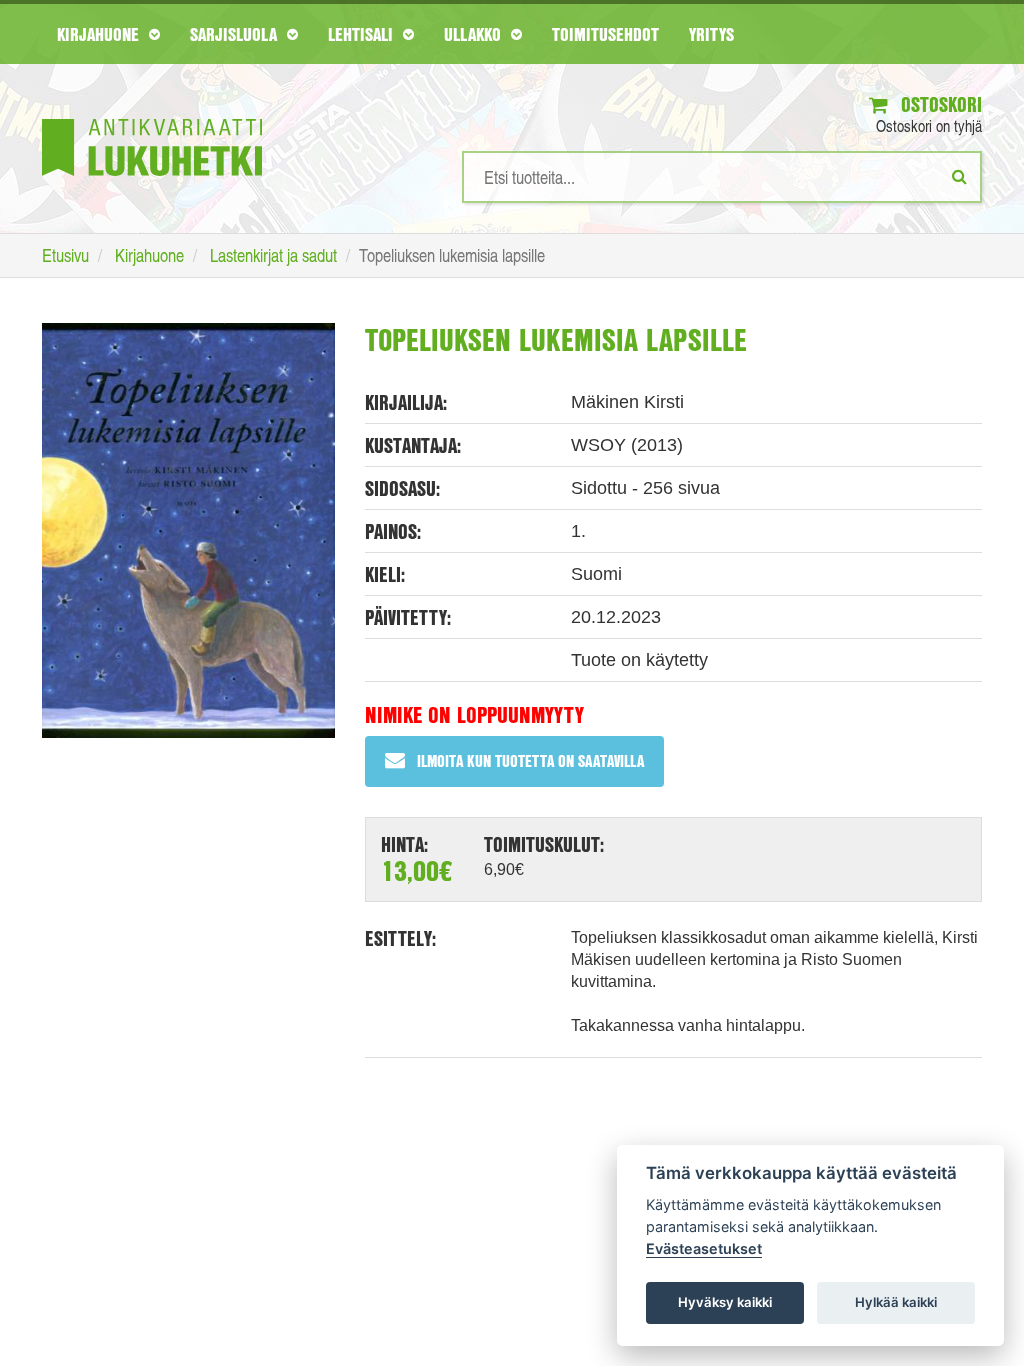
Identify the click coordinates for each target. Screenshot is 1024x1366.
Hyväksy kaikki (725, 1302)
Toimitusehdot (605, 34)
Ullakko (475, 34)
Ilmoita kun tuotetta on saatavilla (530, 760)
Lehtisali (363, 34)
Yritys (711, 34)
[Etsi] (959, 176)
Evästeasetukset (704, 1248)
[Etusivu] (152, 117)
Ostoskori (939, 104)
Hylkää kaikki (896, 1302)
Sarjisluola (236, 34)
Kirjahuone (100, 34)
